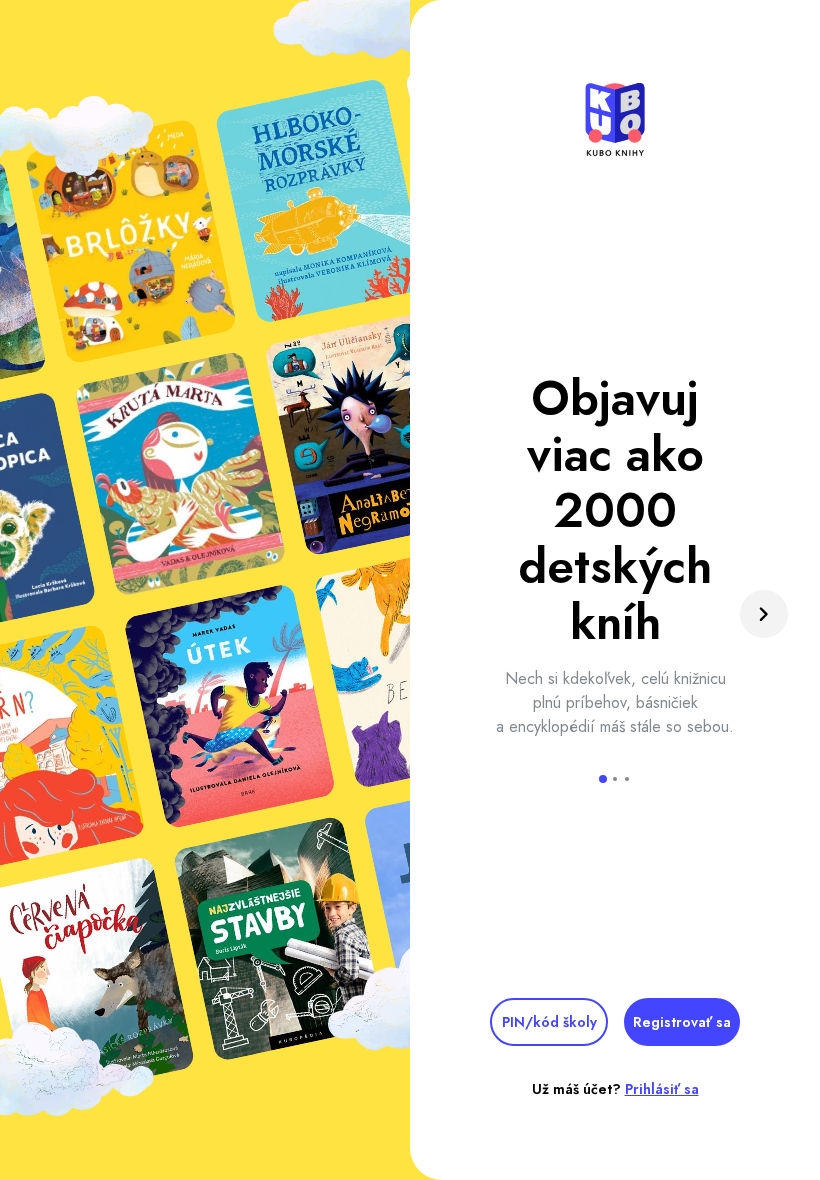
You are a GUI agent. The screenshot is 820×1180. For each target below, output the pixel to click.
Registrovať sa (682, 1022)
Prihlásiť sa (662, 1089)
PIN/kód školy (549, 1022)
